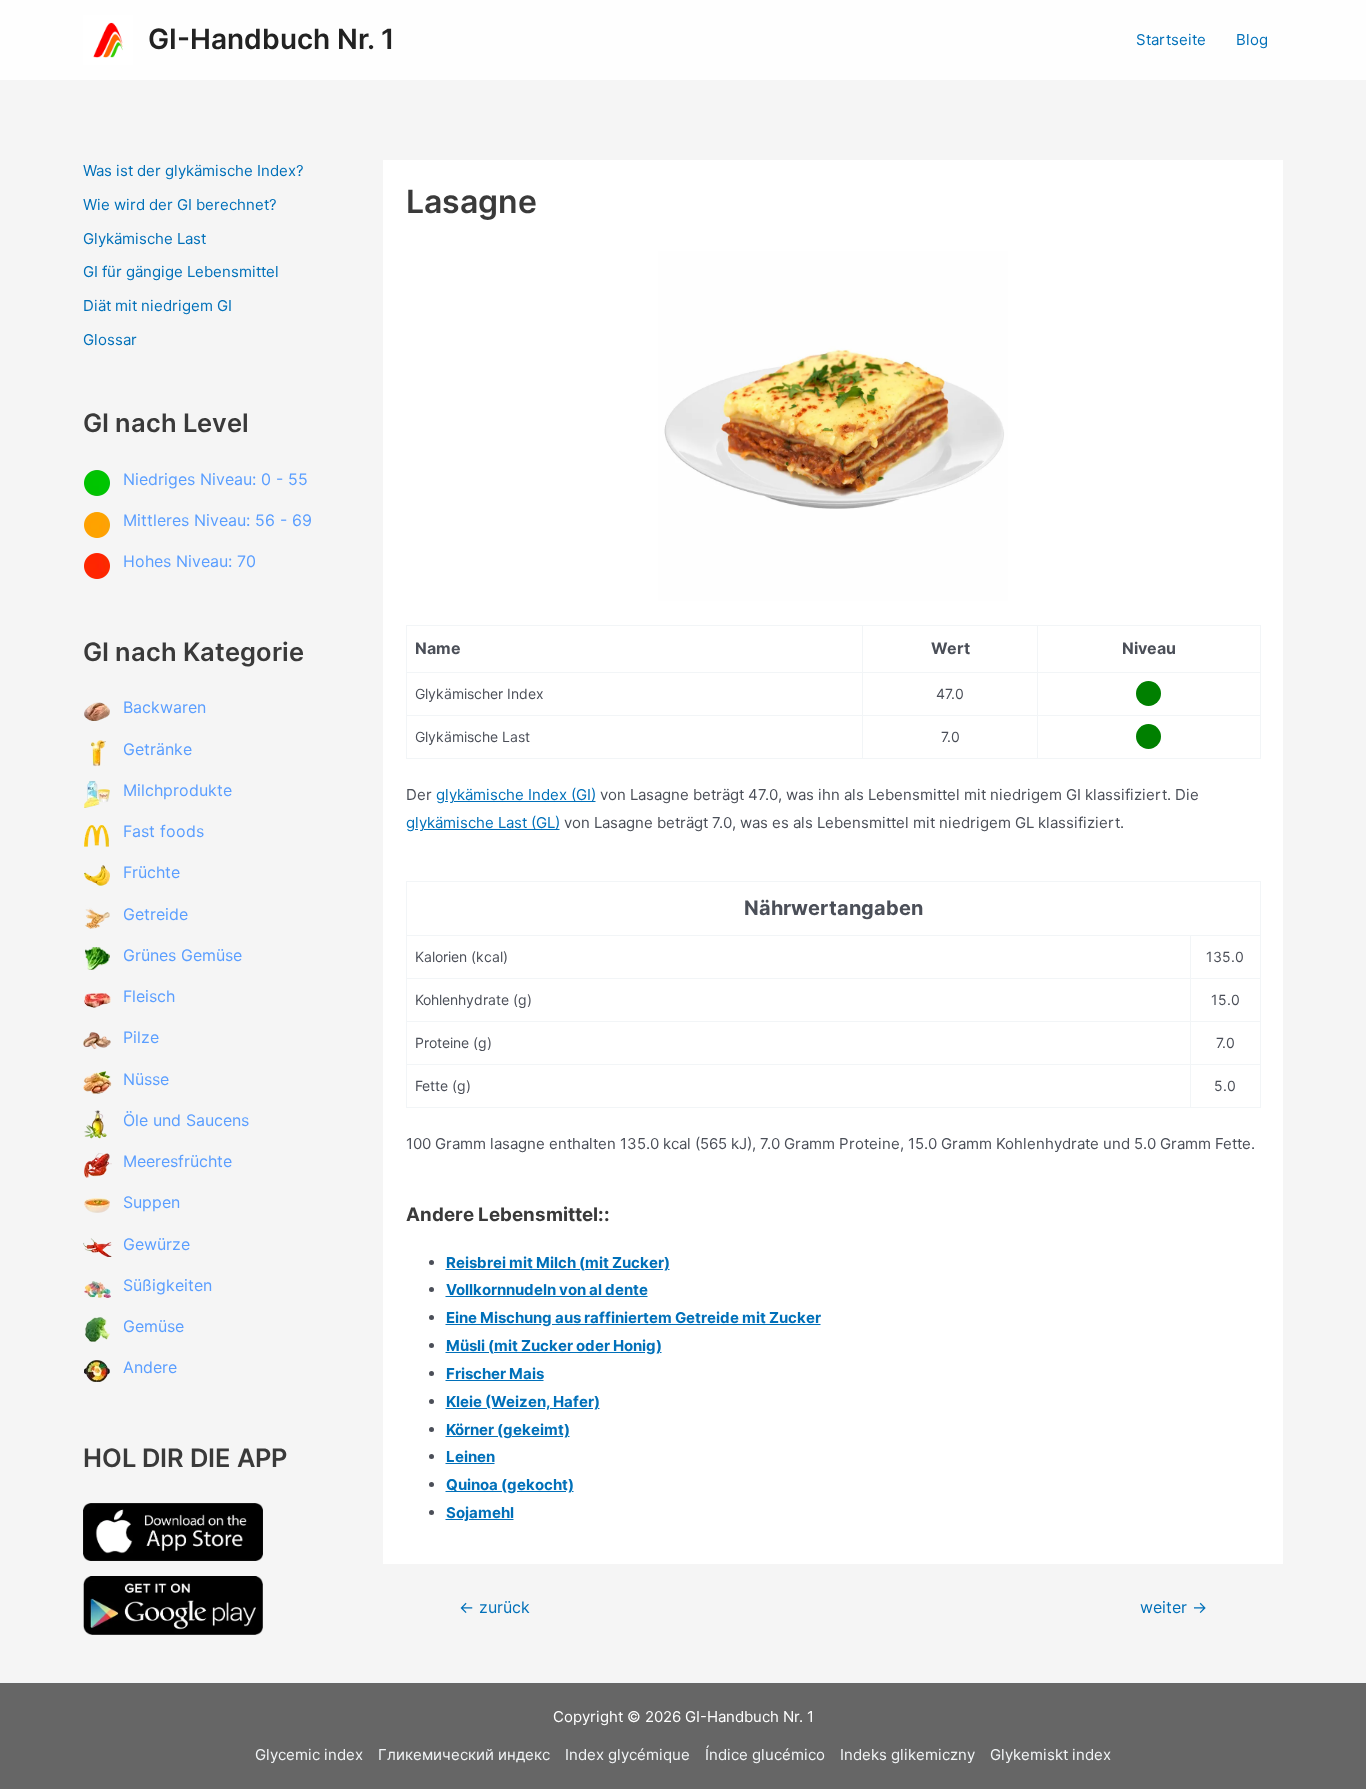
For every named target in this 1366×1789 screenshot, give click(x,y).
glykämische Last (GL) (483, 822)
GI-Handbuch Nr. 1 (271, 39)
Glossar (110, 339)
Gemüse (153, 1326)
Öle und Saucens (186, 1120)
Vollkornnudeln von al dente (547, 1289)
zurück (494, 1608)
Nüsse (146, 1079)
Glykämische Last (144, 238)
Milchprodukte (177, 790)
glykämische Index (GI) (516, 794)
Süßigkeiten (167, 1285)
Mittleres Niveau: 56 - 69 (217, 520)
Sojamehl (480, 1512)
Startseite (1171, 39)
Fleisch (149, 996)
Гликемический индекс (464, 1754)
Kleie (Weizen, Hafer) (523, 1401)
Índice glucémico (765, 1754)
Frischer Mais (495, 1373)
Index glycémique (627, 1754)
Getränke (157, 749)
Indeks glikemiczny (907, 1754)
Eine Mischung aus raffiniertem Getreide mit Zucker (633, 1317)
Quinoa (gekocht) (510, 1484)
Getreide (155, 914)
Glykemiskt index (1050, 1754)
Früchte (151, 872)
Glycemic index (309, 1754)
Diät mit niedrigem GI (157, 305)
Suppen (151, 1202)
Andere (150, 1367)
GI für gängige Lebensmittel (181, 271)
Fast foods (163, 831)
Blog (1252, 39)
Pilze (141, 1037)
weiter (1173, 1608)
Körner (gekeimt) (508, 1429)
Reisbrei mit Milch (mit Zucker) (558, 1262)
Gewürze (156, 1244)
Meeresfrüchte (177, 1161)
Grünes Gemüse (182, 955)
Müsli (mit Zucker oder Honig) (554, 1345)
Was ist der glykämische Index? (193, 170)
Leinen (470, 1456)
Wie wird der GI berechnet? (180, 204)
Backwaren (164, 707)
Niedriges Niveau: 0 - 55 (215, 479)
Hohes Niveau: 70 (189, 561)
